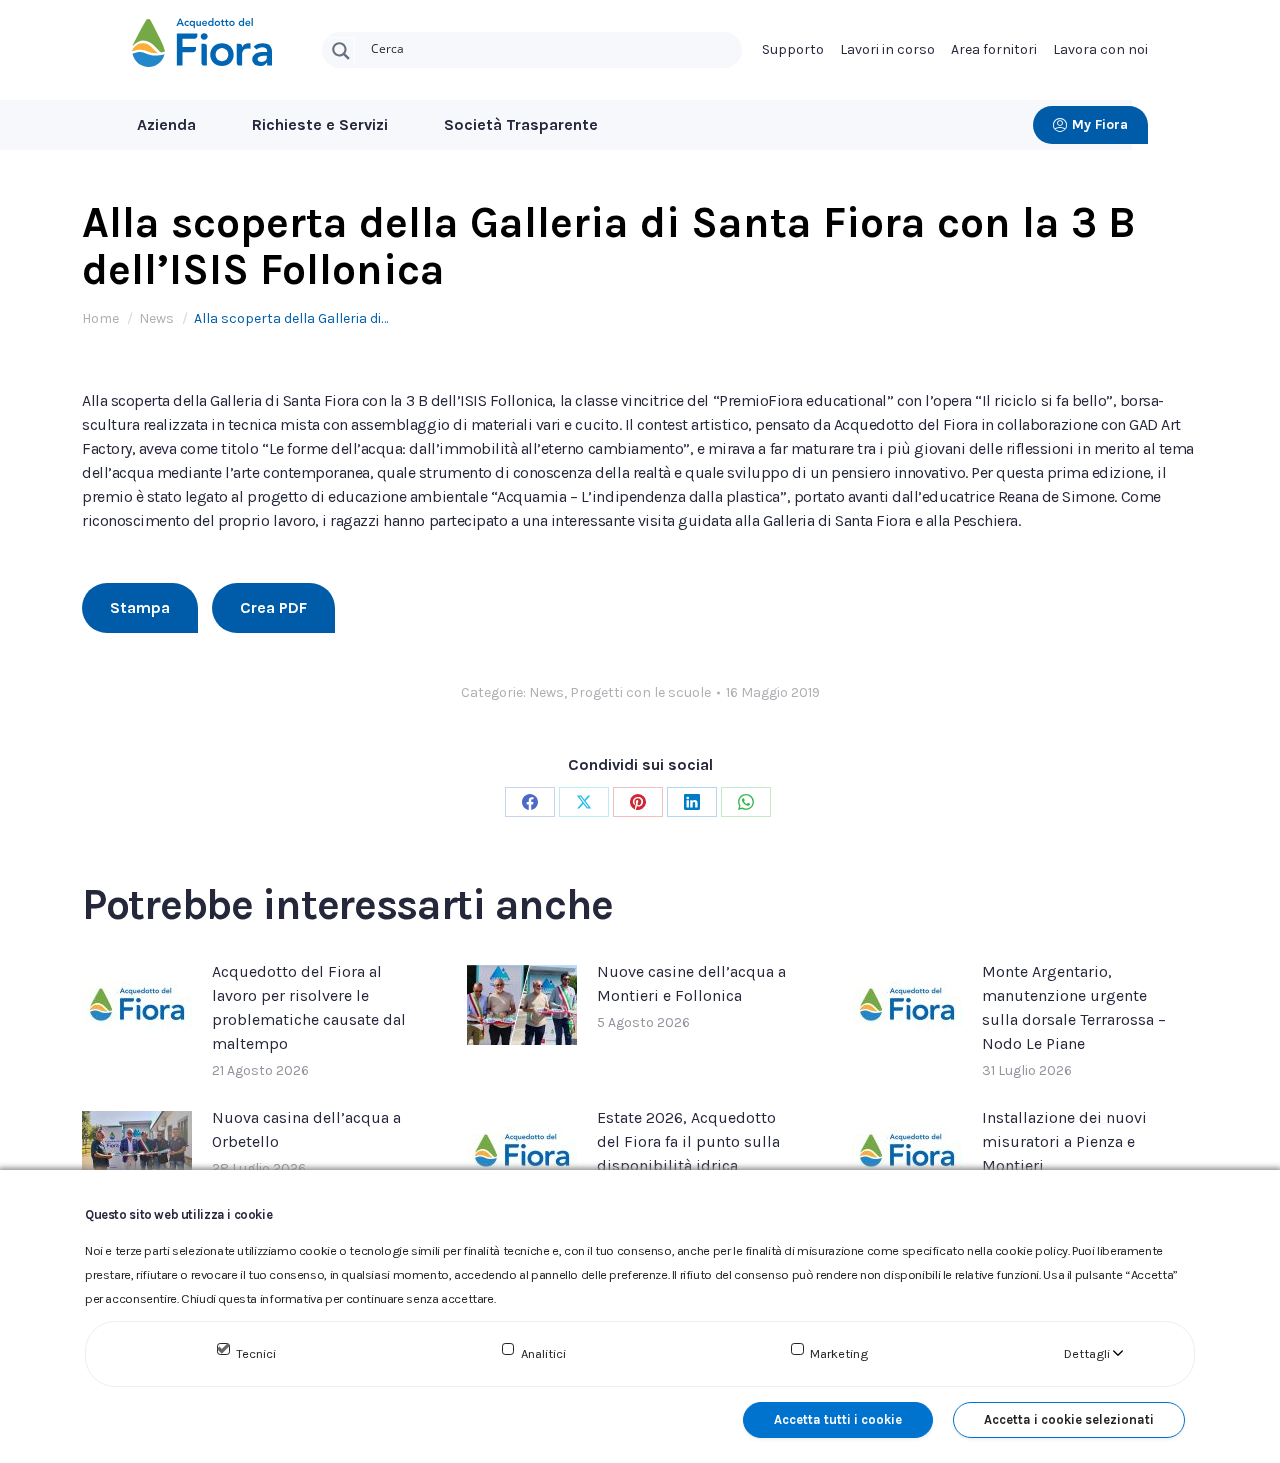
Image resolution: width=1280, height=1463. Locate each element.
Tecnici (256, 1353)
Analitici (543, 1353)
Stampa (140, 607)
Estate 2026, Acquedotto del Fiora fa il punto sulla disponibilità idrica (688, 1141)
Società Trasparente (521, 124)
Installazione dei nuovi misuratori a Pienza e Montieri (1064, 1141)
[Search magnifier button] (341, 51)
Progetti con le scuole (640, 692)
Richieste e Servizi (320, 124)
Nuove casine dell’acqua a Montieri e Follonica (691, 983)
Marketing (839, 1353)
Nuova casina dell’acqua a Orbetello (306, 1129)
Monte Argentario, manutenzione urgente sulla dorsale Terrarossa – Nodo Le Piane (1074, 1007)
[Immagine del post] (137, 1005)
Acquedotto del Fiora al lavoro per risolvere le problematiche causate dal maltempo (309, 1007)
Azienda (166, 124)
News (546, 692)
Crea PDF (273, 607)
